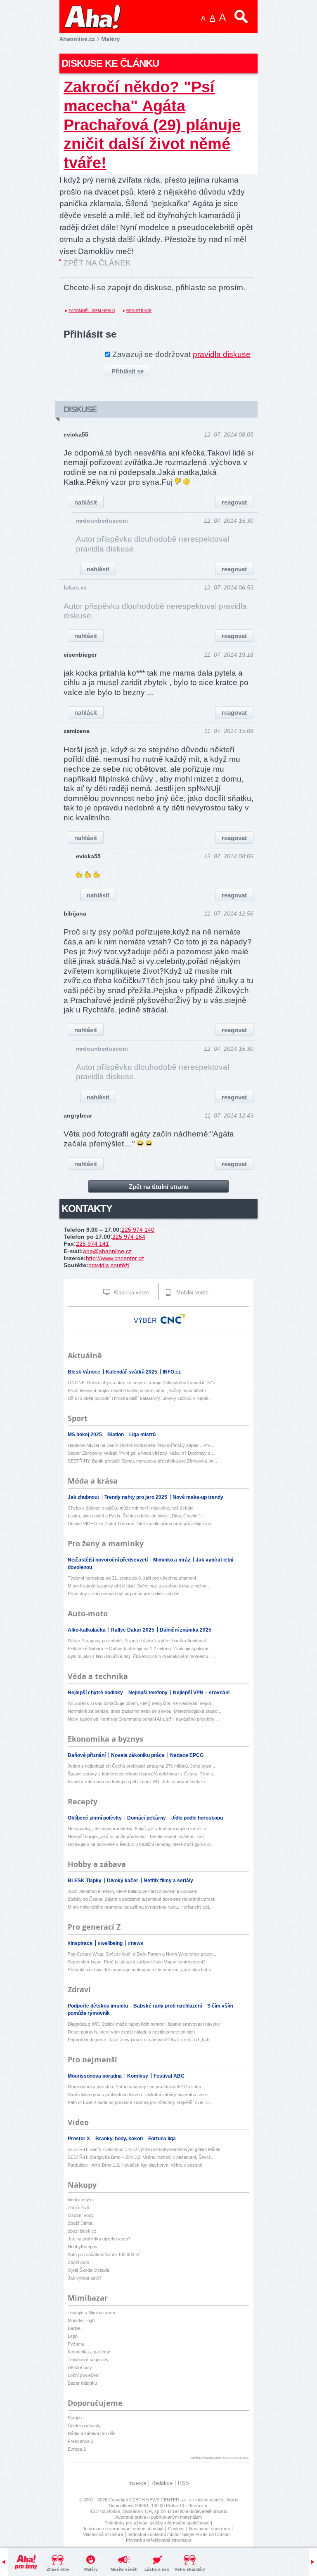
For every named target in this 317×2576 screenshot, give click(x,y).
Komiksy (138, 2076)
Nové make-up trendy (198, 1497)
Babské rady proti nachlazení (168, 2006)
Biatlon (116, 1435)
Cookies (176, 2529)
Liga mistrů (142, 1435)
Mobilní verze (192, 1293)
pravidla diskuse (222, 354)
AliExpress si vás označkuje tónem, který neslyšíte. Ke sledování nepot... (141, 1703)
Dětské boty (80, 2367)
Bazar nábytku (82, 2383)
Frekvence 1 (80, 2441)
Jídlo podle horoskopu (197, 1818)
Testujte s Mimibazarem (91, 2313)
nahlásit (86, 502)
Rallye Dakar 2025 (133, 1630)
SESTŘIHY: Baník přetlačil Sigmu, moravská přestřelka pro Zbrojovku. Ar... (142, 1461)
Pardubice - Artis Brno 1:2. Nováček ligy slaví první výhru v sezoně (135, 2165)
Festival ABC (169, 2076)
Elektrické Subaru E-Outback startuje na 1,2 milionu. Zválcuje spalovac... (141, 1648)
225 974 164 (129, 1237)
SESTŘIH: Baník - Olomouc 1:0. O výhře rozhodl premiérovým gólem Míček (144, 2149)
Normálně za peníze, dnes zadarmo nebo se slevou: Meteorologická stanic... (144, 1711)
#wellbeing (111, 1943)
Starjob (75, 2418)
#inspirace (81, 1943)
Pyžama (76, 2344)
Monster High (81, 2320)
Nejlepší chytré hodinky (96, 1693)
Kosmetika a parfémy (89, 2352)
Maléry (91, 2569)
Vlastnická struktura (103, 2534)
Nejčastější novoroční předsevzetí (108, 1560)
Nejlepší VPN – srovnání (201, 1693)
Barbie (74, 2328)
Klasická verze (130, 1293)
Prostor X (79, 2139)
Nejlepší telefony (149, 1693)
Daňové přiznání (87, 1755)
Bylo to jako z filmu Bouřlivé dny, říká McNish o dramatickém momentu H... (142, 1656)
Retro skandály (190, 2569)
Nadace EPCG (187, 1755)
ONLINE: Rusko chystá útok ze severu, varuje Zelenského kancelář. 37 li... (143, 1383)
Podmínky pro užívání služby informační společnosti (157, 2523)
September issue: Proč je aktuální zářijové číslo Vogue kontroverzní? (137, 1962)
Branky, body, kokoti (120, 2139)
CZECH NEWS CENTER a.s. (159, 2500)
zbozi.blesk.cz (82, 2231)
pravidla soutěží (109, 1265)
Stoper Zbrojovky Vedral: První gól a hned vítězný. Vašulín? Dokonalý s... (141, 1453)
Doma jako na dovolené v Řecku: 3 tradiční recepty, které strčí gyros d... (141, 1844)
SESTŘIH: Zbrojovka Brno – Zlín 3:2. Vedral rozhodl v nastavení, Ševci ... (141, 2157)
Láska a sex (157, 2569)
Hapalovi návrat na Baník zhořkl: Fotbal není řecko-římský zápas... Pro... (141, 1445)
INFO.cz (172, 1372)
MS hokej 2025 (85, 1435)
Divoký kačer (123, 1881)
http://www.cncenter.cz (115, 1258)
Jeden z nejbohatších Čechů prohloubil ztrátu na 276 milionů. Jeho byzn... (141, 1766)
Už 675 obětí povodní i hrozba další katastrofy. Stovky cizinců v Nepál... (140, 1398)
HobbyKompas (83, 2247)
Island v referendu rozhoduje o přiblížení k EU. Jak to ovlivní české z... (138, 1782)
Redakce (162, 2483)
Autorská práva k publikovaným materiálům (158, 2517)
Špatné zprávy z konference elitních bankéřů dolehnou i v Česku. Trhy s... (142, 1774)
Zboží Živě (78, 2207)
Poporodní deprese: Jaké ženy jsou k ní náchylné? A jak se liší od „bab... (140, 2040)
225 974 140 (138, 1230)
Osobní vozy (81, 2215)
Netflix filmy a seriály (168, 1881)
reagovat (234, 502)
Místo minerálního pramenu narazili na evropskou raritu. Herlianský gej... (140, 1907)
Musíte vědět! (124, 2569)
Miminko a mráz (172, 1560)
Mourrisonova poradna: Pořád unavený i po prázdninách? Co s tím (134, 2087)
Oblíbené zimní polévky (95, 1818)
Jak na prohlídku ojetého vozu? (99, 2239)
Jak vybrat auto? (85, 2278)
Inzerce (137, 2483)
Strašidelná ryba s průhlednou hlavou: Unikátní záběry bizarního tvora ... (140, 2095)
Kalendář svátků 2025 (132, 1372)
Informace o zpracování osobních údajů (124, 2529)
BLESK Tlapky (85, 1881)
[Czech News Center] (173, 1319)
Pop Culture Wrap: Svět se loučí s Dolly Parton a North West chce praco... (142, 1954)
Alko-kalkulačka (87, 1630)
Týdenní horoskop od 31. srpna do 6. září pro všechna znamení (132, 1578)
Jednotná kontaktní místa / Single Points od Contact (179, 2534)
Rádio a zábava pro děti (91, 2433)
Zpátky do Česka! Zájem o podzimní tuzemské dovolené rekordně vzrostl (141, 1899)
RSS (183, 2483)
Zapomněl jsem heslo (92, 311)
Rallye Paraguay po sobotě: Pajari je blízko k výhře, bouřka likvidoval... (138, 1641)
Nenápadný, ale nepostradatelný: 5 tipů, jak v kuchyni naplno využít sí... (140, 1829)
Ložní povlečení (84, 2375)
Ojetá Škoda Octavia (89, 2270)
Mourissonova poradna (95, 2076)
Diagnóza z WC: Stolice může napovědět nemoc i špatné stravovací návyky (144, 2024)
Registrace (139, 311)
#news (136, 1943)
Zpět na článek (97, 263)
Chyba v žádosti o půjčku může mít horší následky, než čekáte (131, 1508)
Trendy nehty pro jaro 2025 (136, 1497)
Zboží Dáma (80, 2223)
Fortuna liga (162, 2139)
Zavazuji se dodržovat (181, 354)
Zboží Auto (78, 2262)
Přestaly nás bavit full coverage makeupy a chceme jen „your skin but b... (141, 1970)
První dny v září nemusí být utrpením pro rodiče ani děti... (125, 1594)
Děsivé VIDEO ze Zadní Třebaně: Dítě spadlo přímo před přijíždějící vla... (141, 1524)
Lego (73, 2336)
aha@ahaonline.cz (107, 1251)
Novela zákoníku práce (138, 1755)
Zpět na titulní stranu (159, 1187)
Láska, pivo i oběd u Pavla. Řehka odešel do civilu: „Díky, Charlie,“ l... (137, 1516)
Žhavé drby (58, 2569)
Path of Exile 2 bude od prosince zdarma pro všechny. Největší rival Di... (140, 2102)
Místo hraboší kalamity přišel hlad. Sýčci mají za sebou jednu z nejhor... (139, 1586)
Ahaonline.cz (77, 39)
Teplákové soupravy (88, 2360)
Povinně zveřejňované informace (159, 2540)
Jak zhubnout (84, 1497)
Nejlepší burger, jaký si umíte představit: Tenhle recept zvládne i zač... (138, 1836)
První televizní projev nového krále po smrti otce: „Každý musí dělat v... (139, 1390)
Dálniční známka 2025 (186, 1630)
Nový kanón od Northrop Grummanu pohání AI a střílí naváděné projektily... (143, 1719)
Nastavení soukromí (209, 2529)
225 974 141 (92, 1244)
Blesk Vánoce (85, 1372)
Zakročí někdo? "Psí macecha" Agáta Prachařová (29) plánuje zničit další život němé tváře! (152, 125)
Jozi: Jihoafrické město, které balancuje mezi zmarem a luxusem (132, 1891)
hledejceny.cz (81, 2200)
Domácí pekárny (147, 1818)
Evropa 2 (77, 2449)
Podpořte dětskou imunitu (98, 2006)
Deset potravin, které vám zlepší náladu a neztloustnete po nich (131, 2032)
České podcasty (84, 2426)
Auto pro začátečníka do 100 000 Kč (104, 2254)
